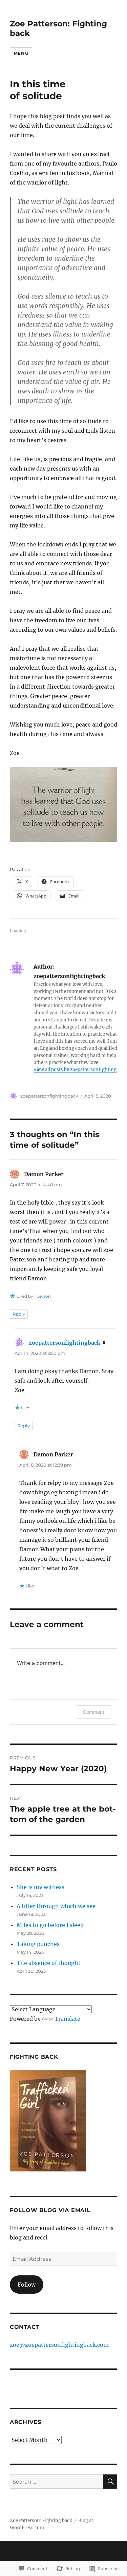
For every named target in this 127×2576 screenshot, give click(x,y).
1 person (43, 1296)
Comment (94, 1712)
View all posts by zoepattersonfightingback (80, 1070)
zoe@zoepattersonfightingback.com (59, 2345)
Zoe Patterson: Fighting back (41, 2521)
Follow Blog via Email (50, 2210)
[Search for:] (56, 2482)
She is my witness (40, 1887)
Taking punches (38, 1944)
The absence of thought (49, 1963)
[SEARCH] (110, 2482)
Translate (67, 2019)
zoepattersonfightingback (49, 1096)
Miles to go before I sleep (50, 1925)
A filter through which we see (56, 1906)
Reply (19, 1314)
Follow (27, 2285)
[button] (63, 805)
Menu (21, 53)
